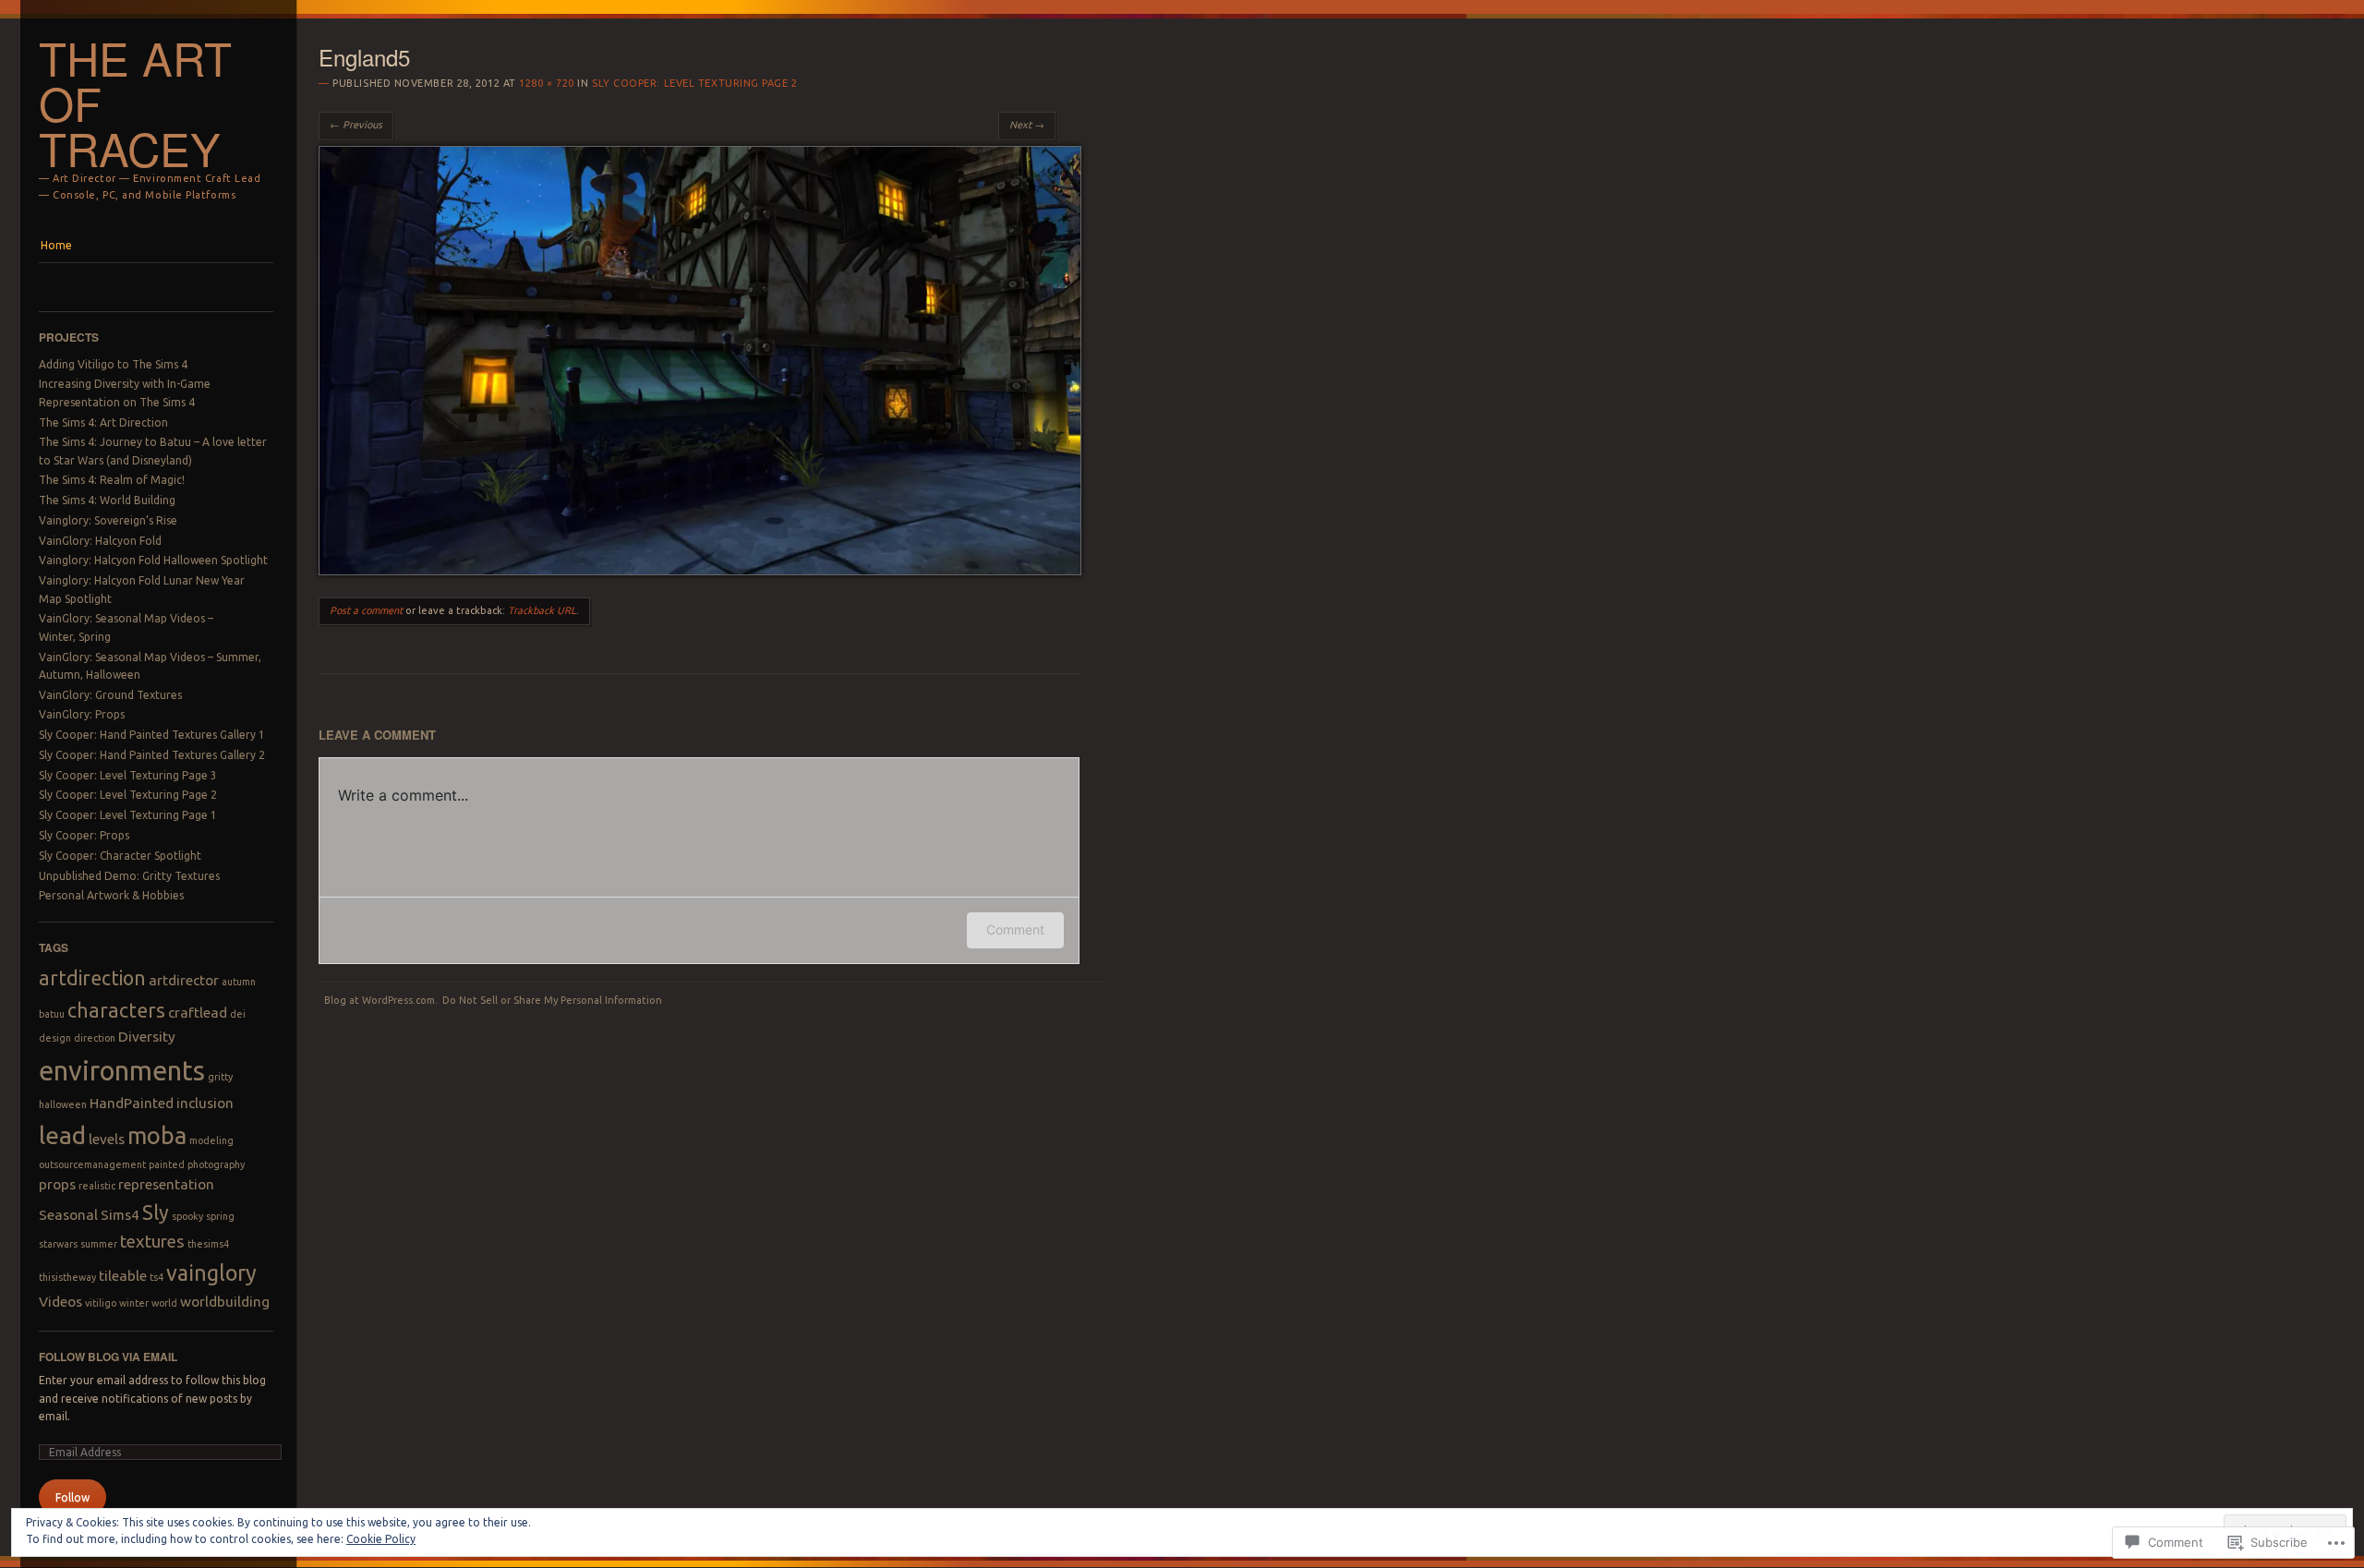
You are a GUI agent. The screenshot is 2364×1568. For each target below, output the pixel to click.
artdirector (184, 980)
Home (56, 245)
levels (107, 1139)
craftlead (198, 1013)
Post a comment (366, 610)
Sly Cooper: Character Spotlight (120, 856)
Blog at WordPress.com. (381, 1000)
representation (166, 1184)
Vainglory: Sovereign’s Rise (108, 520)
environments (122, 1071)
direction (95, 1038)
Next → (1027, 125)
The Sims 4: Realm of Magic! (112, 480)
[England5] (700, 571)
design (55, 1038)
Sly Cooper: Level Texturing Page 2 (128, 795)
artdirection (92, 978)
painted (167, 1164)
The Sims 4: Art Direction (103, 422)
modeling (211, 1140)
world (164, 1303)
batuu (52, 1014)
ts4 (157, 1277)
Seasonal (68, 1215)
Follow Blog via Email (108, 1357)
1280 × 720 (547, 83)
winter (134, 1303)
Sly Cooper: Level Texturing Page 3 (128, 775)
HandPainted (132, 1103)
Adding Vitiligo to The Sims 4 (113, 364)
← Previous (356, 125)
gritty (220, 1077)
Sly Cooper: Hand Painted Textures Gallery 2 (152, 755)
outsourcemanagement (92, 1164)
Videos (60, 1302)
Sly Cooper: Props (84, 835)
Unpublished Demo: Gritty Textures (129, 876)
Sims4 (120, 1215)
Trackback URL (542, 610)
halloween (63, 1104)
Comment (1015, 929)
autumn (239, 982)
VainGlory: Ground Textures (110, 695)
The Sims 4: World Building (107, 500)
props (57, 1184)
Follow (72, 1497)
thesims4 (208, 1244)
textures (152, 1242)
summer (99, 1244)
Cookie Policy (381, 1539)
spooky (187, 1216)
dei (238, 1014)
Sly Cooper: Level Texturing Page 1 (128, 815)
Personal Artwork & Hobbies (111, 895)
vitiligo (101, 1303)
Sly (156, 1212)
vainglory (211, 1272)
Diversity (147, 1037)
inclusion (205, 1103)
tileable (123, 1276)
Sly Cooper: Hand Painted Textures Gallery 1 (152, 735)
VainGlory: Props (82, 714)
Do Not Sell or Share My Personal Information (552, 1000)
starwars (58, 1244)
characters (116, 1010)
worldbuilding (225, 1302)
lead (62, 1135)
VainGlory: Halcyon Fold (100, 541)
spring (220, 1216)
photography (216, 1164)
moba (157, 1135)
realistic (97, 1186)
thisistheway (67, 1277)
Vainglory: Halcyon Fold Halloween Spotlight (153, 560)
